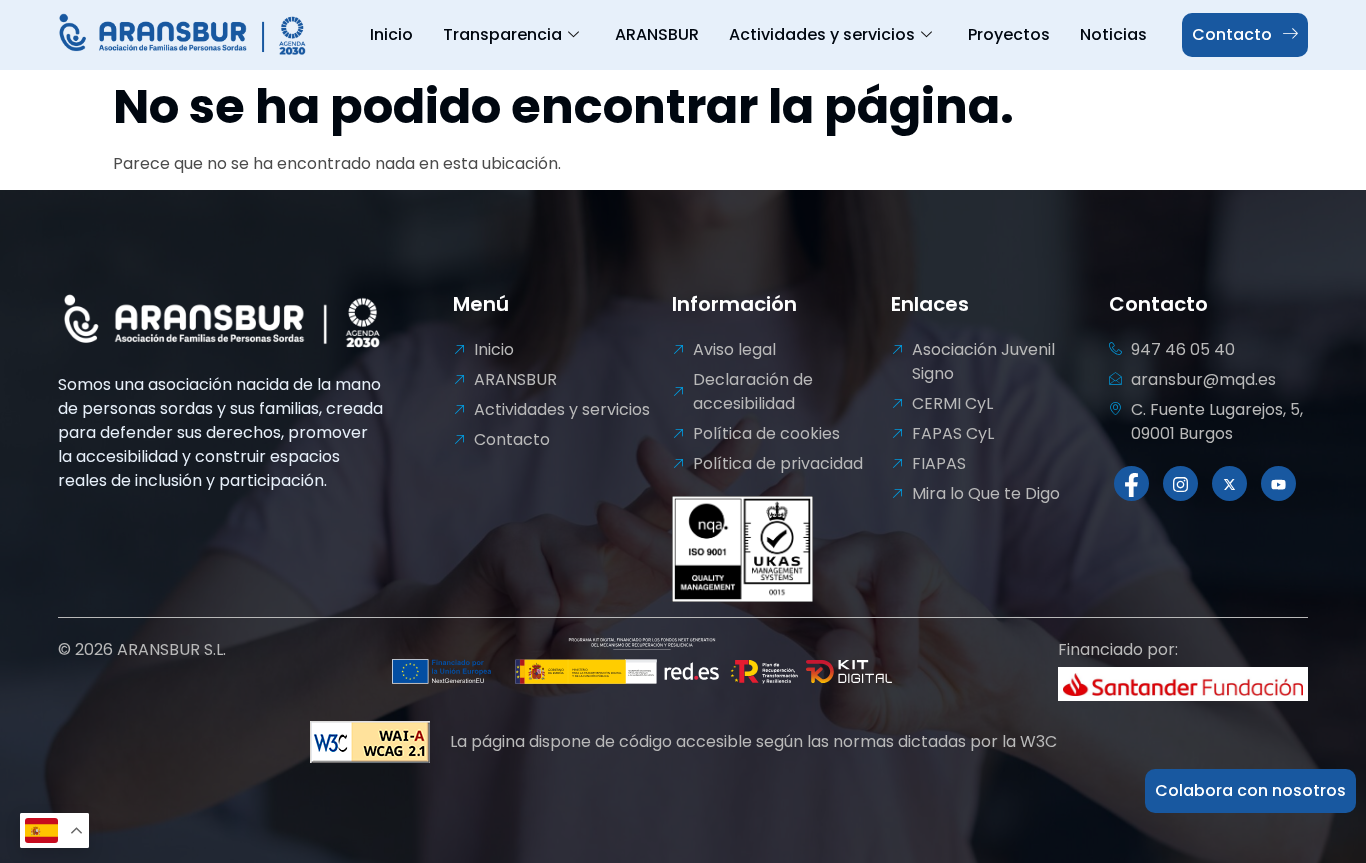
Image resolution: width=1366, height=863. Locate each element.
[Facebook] (1131, 483)
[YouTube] (1278, 483)
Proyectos (1009, 34)
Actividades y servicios (822, 34)
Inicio (391, 34)
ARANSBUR (657, 34)
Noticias (1113, 34)
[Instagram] (1180, 483)
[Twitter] (1229, 483)
